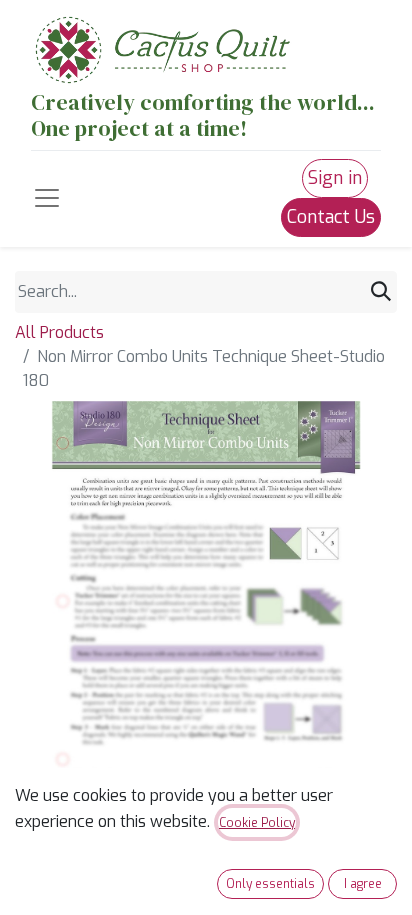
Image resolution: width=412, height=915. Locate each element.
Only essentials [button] (270, 884)
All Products (59, 332)
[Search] (381, 292)
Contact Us (331, 217)
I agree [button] (363, 884)
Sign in (335, 178)
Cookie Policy (257, 823)
